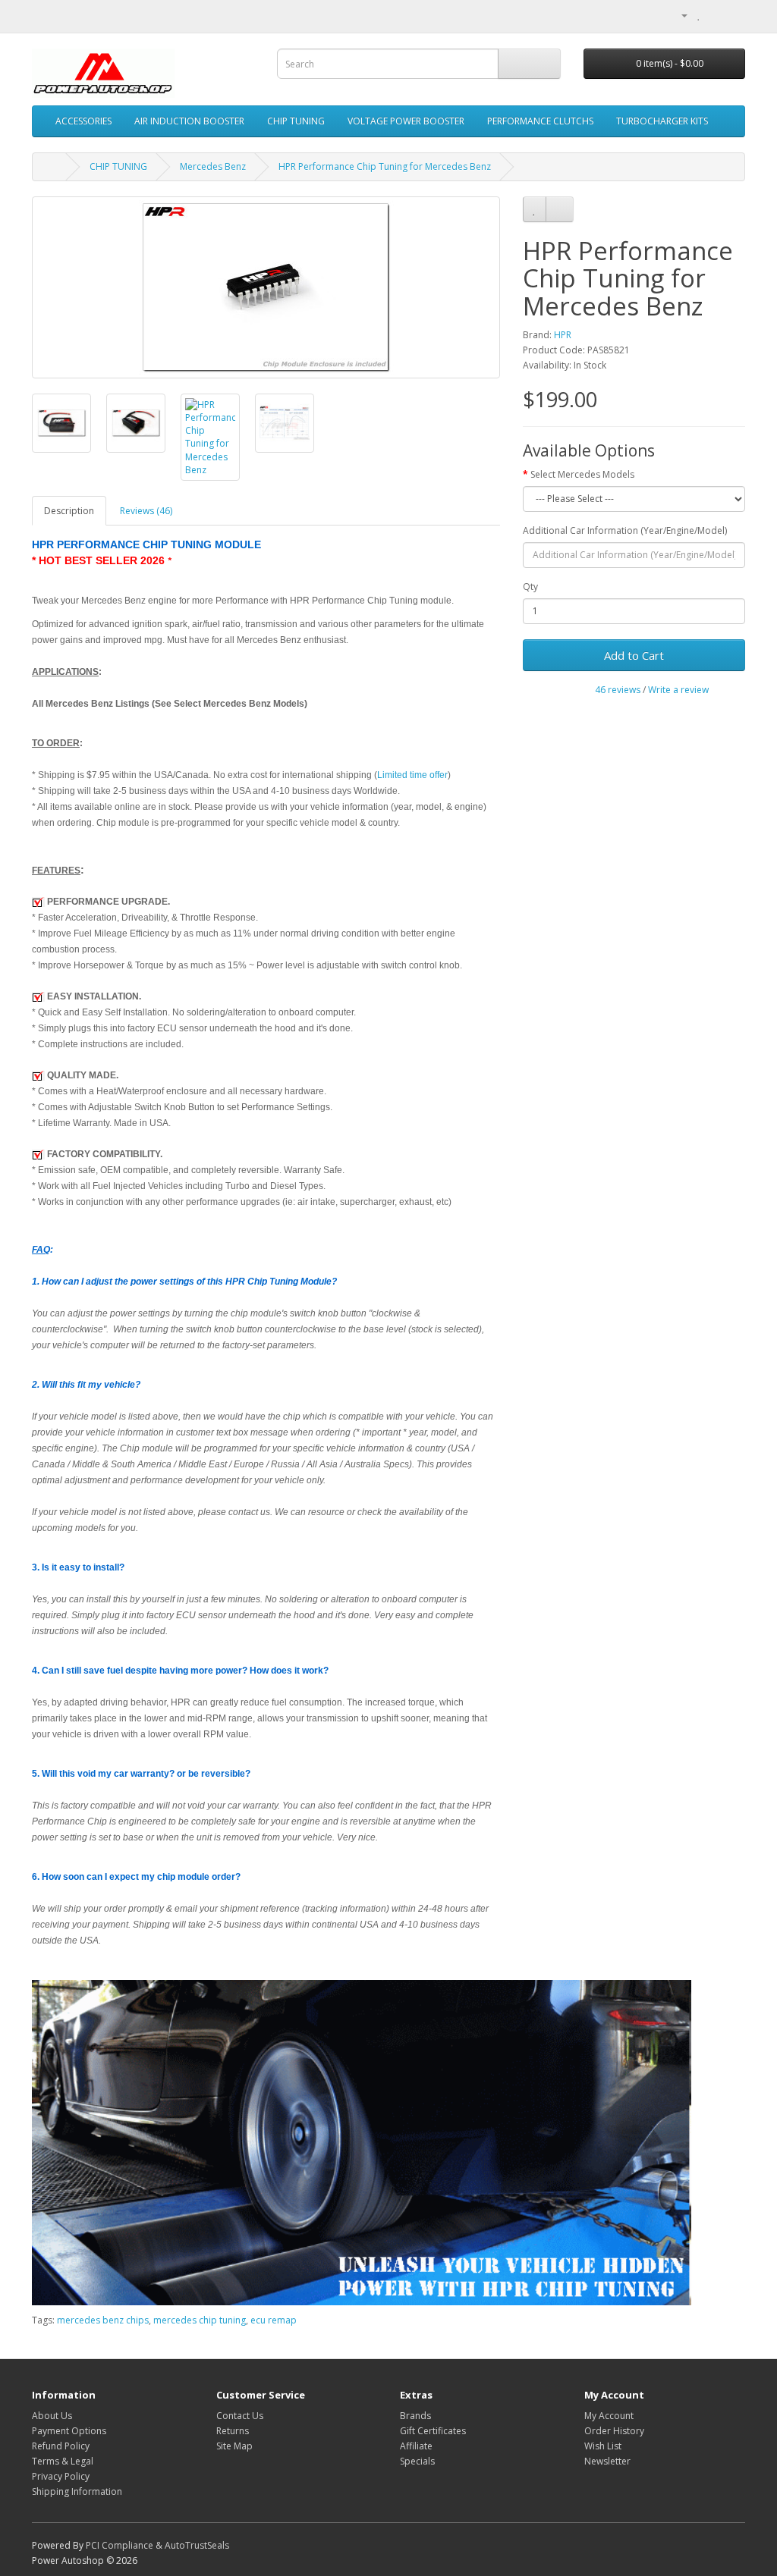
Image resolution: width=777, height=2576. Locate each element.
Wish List (603, 2446)
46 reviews (618, 690)
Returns (233, 2431)
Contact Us (240, 2416)
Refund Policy (61, 2446)
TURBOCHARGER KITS (662, 121)
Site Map (234, 2446)
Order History (614, 2431)
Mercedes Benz (213, 166)
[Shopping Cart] (715, 15)
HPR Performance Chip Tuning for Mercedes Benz (385, 166)
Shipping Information (77, 2491)
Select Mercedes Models (582, 474)
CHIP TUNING (296, 121)
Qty (530, 587)
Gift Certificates (433, 2431)
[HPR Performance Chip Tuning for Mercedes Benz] (266, 287)
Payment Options (69, 2431)
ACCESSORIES (83, 121)
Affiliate (416, 2446)
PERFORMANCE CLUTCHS (540, 121)
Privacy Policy (61, 2476)
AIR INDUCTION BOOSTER (189, 121)
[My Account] (678, 15)
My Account (609, 2416)
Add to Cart (634, 655)
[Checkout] (733, 15)
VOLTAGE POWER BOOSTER (406, 121)
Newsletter (607, 2461)
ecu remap (274, 2320)
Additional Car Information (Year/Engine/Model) (625, 530)
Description (69, 511)
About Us (52, 2416)
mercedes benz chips (103, 2320)
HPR (563, 335)
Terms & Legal (63, 2461)
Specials (417, 2461)
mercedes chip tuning (200, 2320)
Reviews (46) (146, 511)
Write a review (678, 690)
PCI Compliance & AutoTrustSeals (157, 2545)
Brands (415, 2416)
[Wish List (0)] (699, 15)
